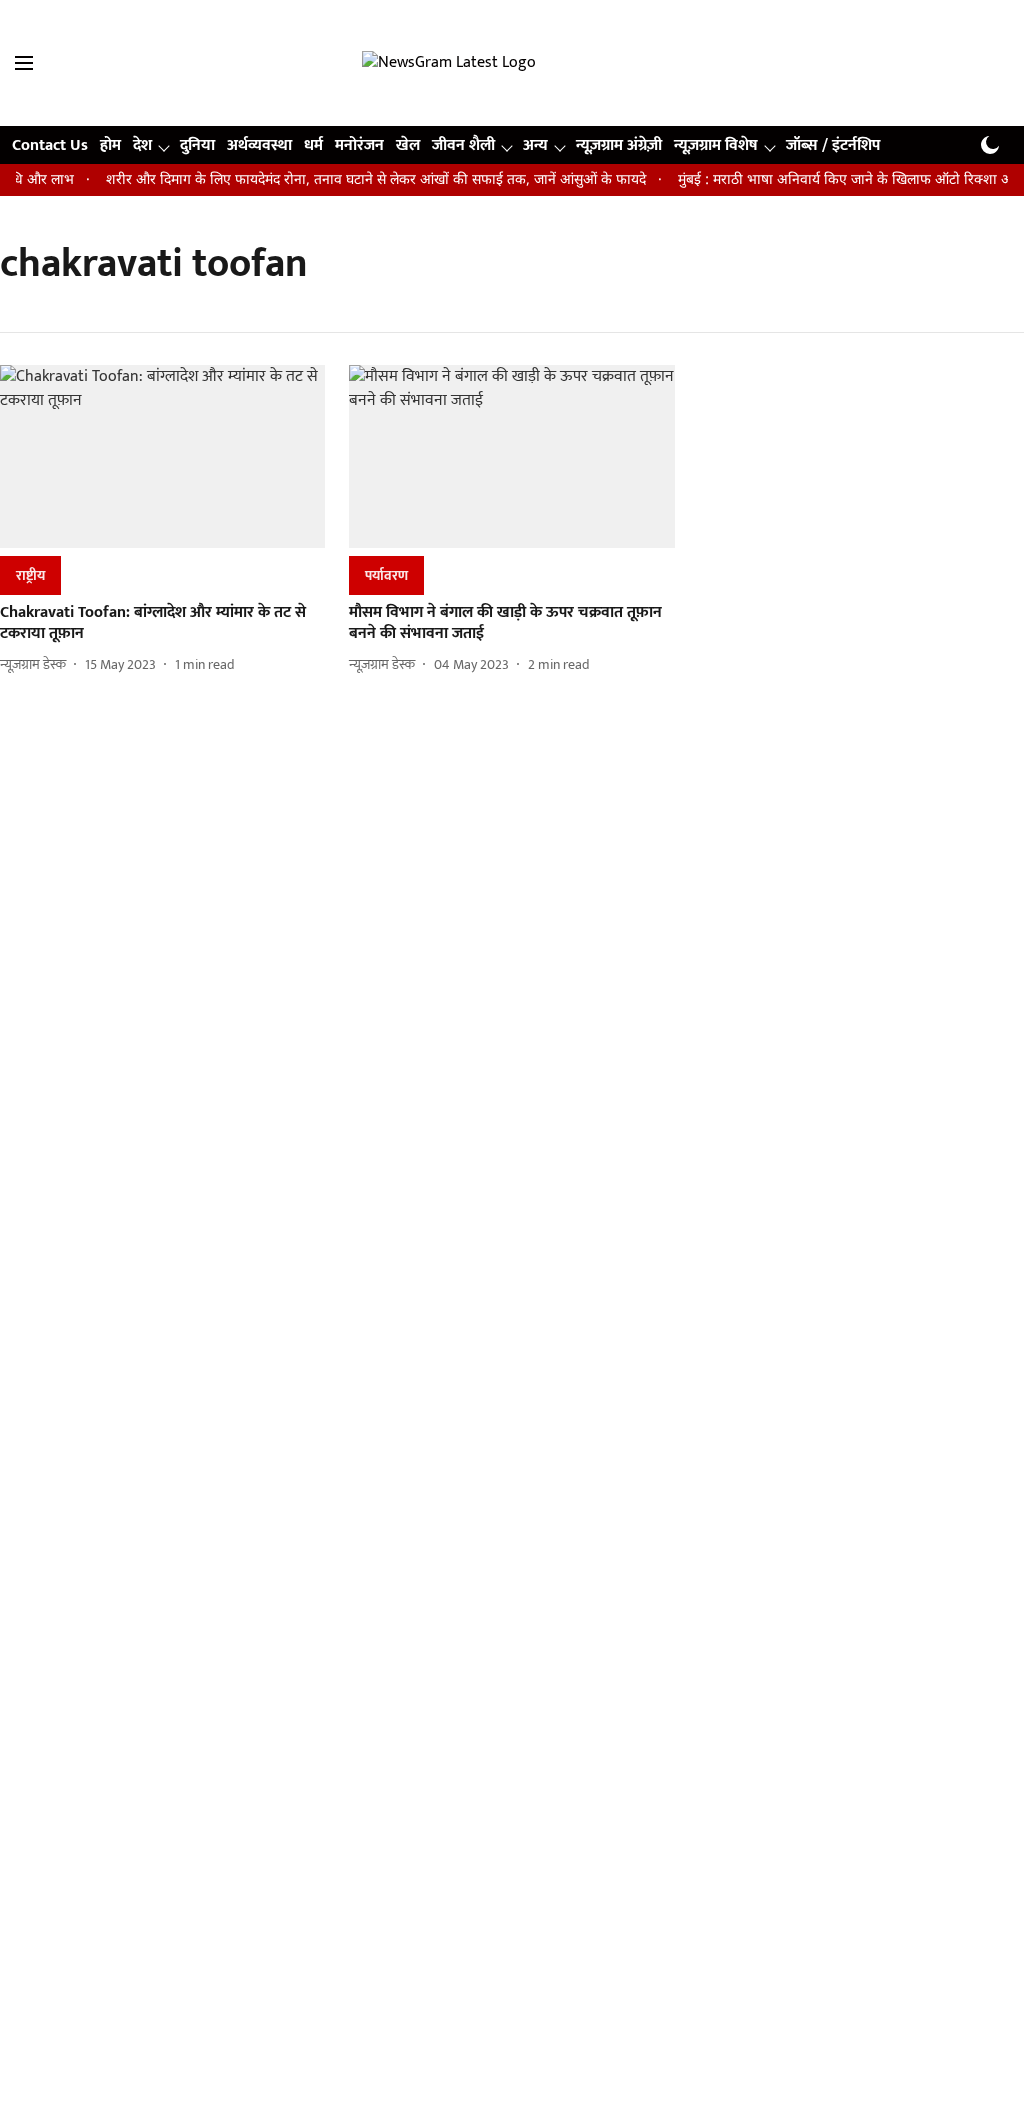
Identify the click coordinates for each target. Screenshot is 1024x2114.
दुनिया (197, 145)
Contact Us (50, 145)
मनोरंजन (359, 145)
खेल (408, 145)
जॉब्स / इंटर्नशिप (833, 145)
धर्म (313, 145)
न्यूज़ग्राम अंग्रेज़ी (619, 145)
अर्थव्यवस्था (259, 145)
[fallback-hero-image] (162, 456)
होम (110, 145)
